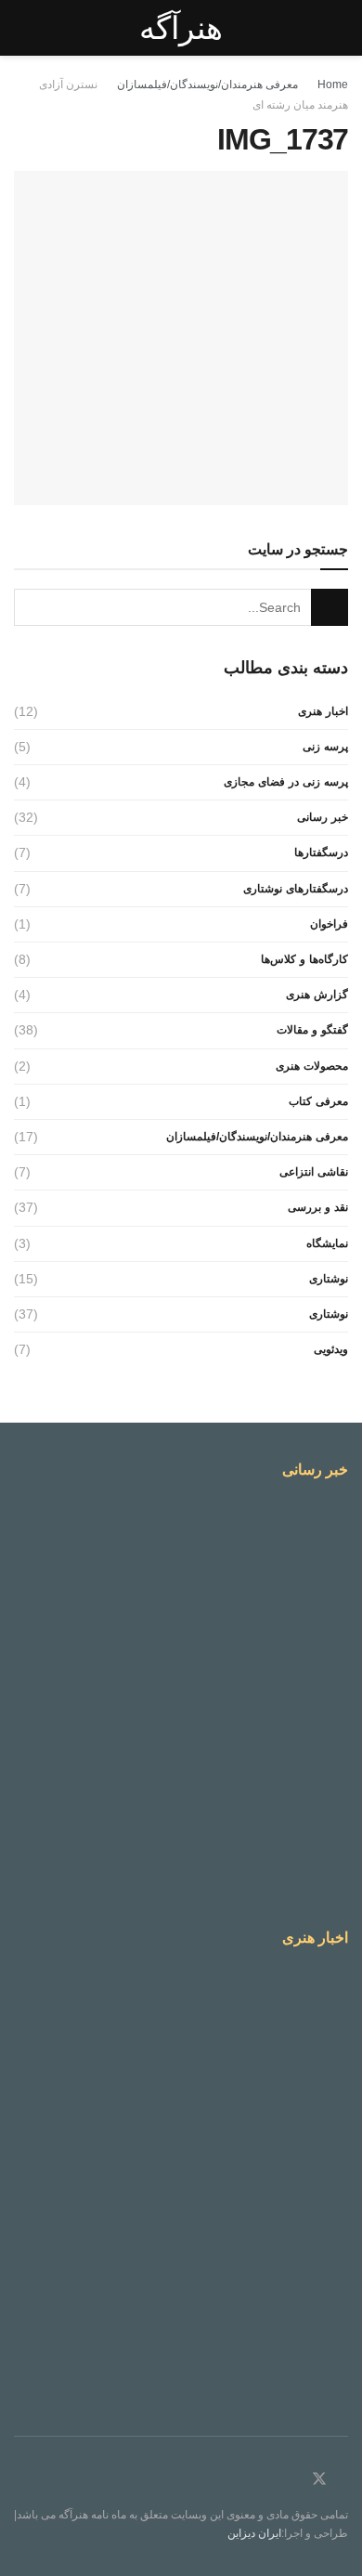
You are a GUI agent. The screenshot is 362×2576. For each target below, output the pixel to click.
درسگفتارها (321, 852)
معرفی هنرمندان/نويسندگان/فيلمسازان (207, 85)
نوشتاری (329, 1279)
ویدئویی (331, 1349)
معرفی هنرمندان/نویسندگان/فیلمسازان (257, 1137)
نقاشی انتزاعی (314, 1172)
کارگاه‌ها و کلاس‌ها (304, 959)
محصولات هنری (312, 1066)
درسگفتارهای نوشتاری (296, 889)
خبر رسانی (323, 817)
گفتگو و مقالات (312, 1030)
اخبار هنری (323, 711)
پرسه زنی (325, 747)
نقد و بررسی (318, 1207)
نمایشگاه (327, 1243)
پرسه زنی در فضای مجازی (286, 782)
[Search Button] (330, 607)
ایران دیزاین (254, 2533)
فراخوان (329, 924)
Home (333, 85)
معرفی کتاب (318, 1101)
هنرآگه (181, 28)
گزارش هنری (317, 995)
